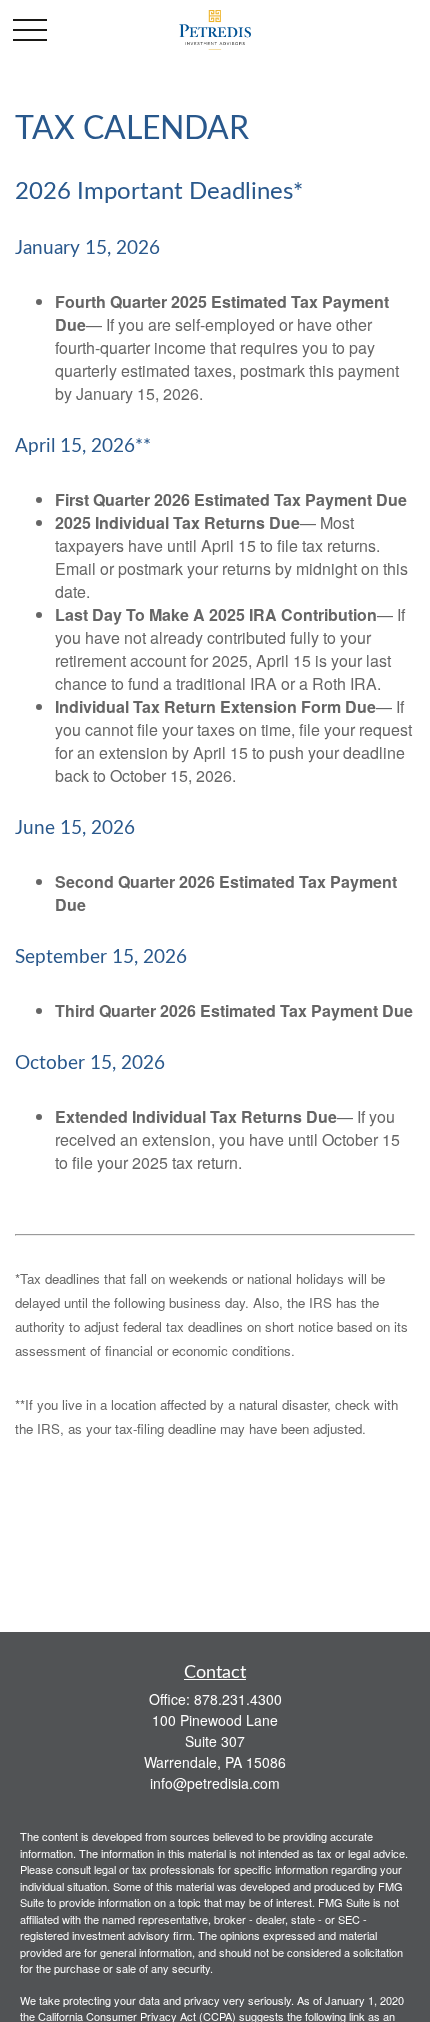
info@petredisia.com (215, 1783)
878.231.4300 (238, 1699)
